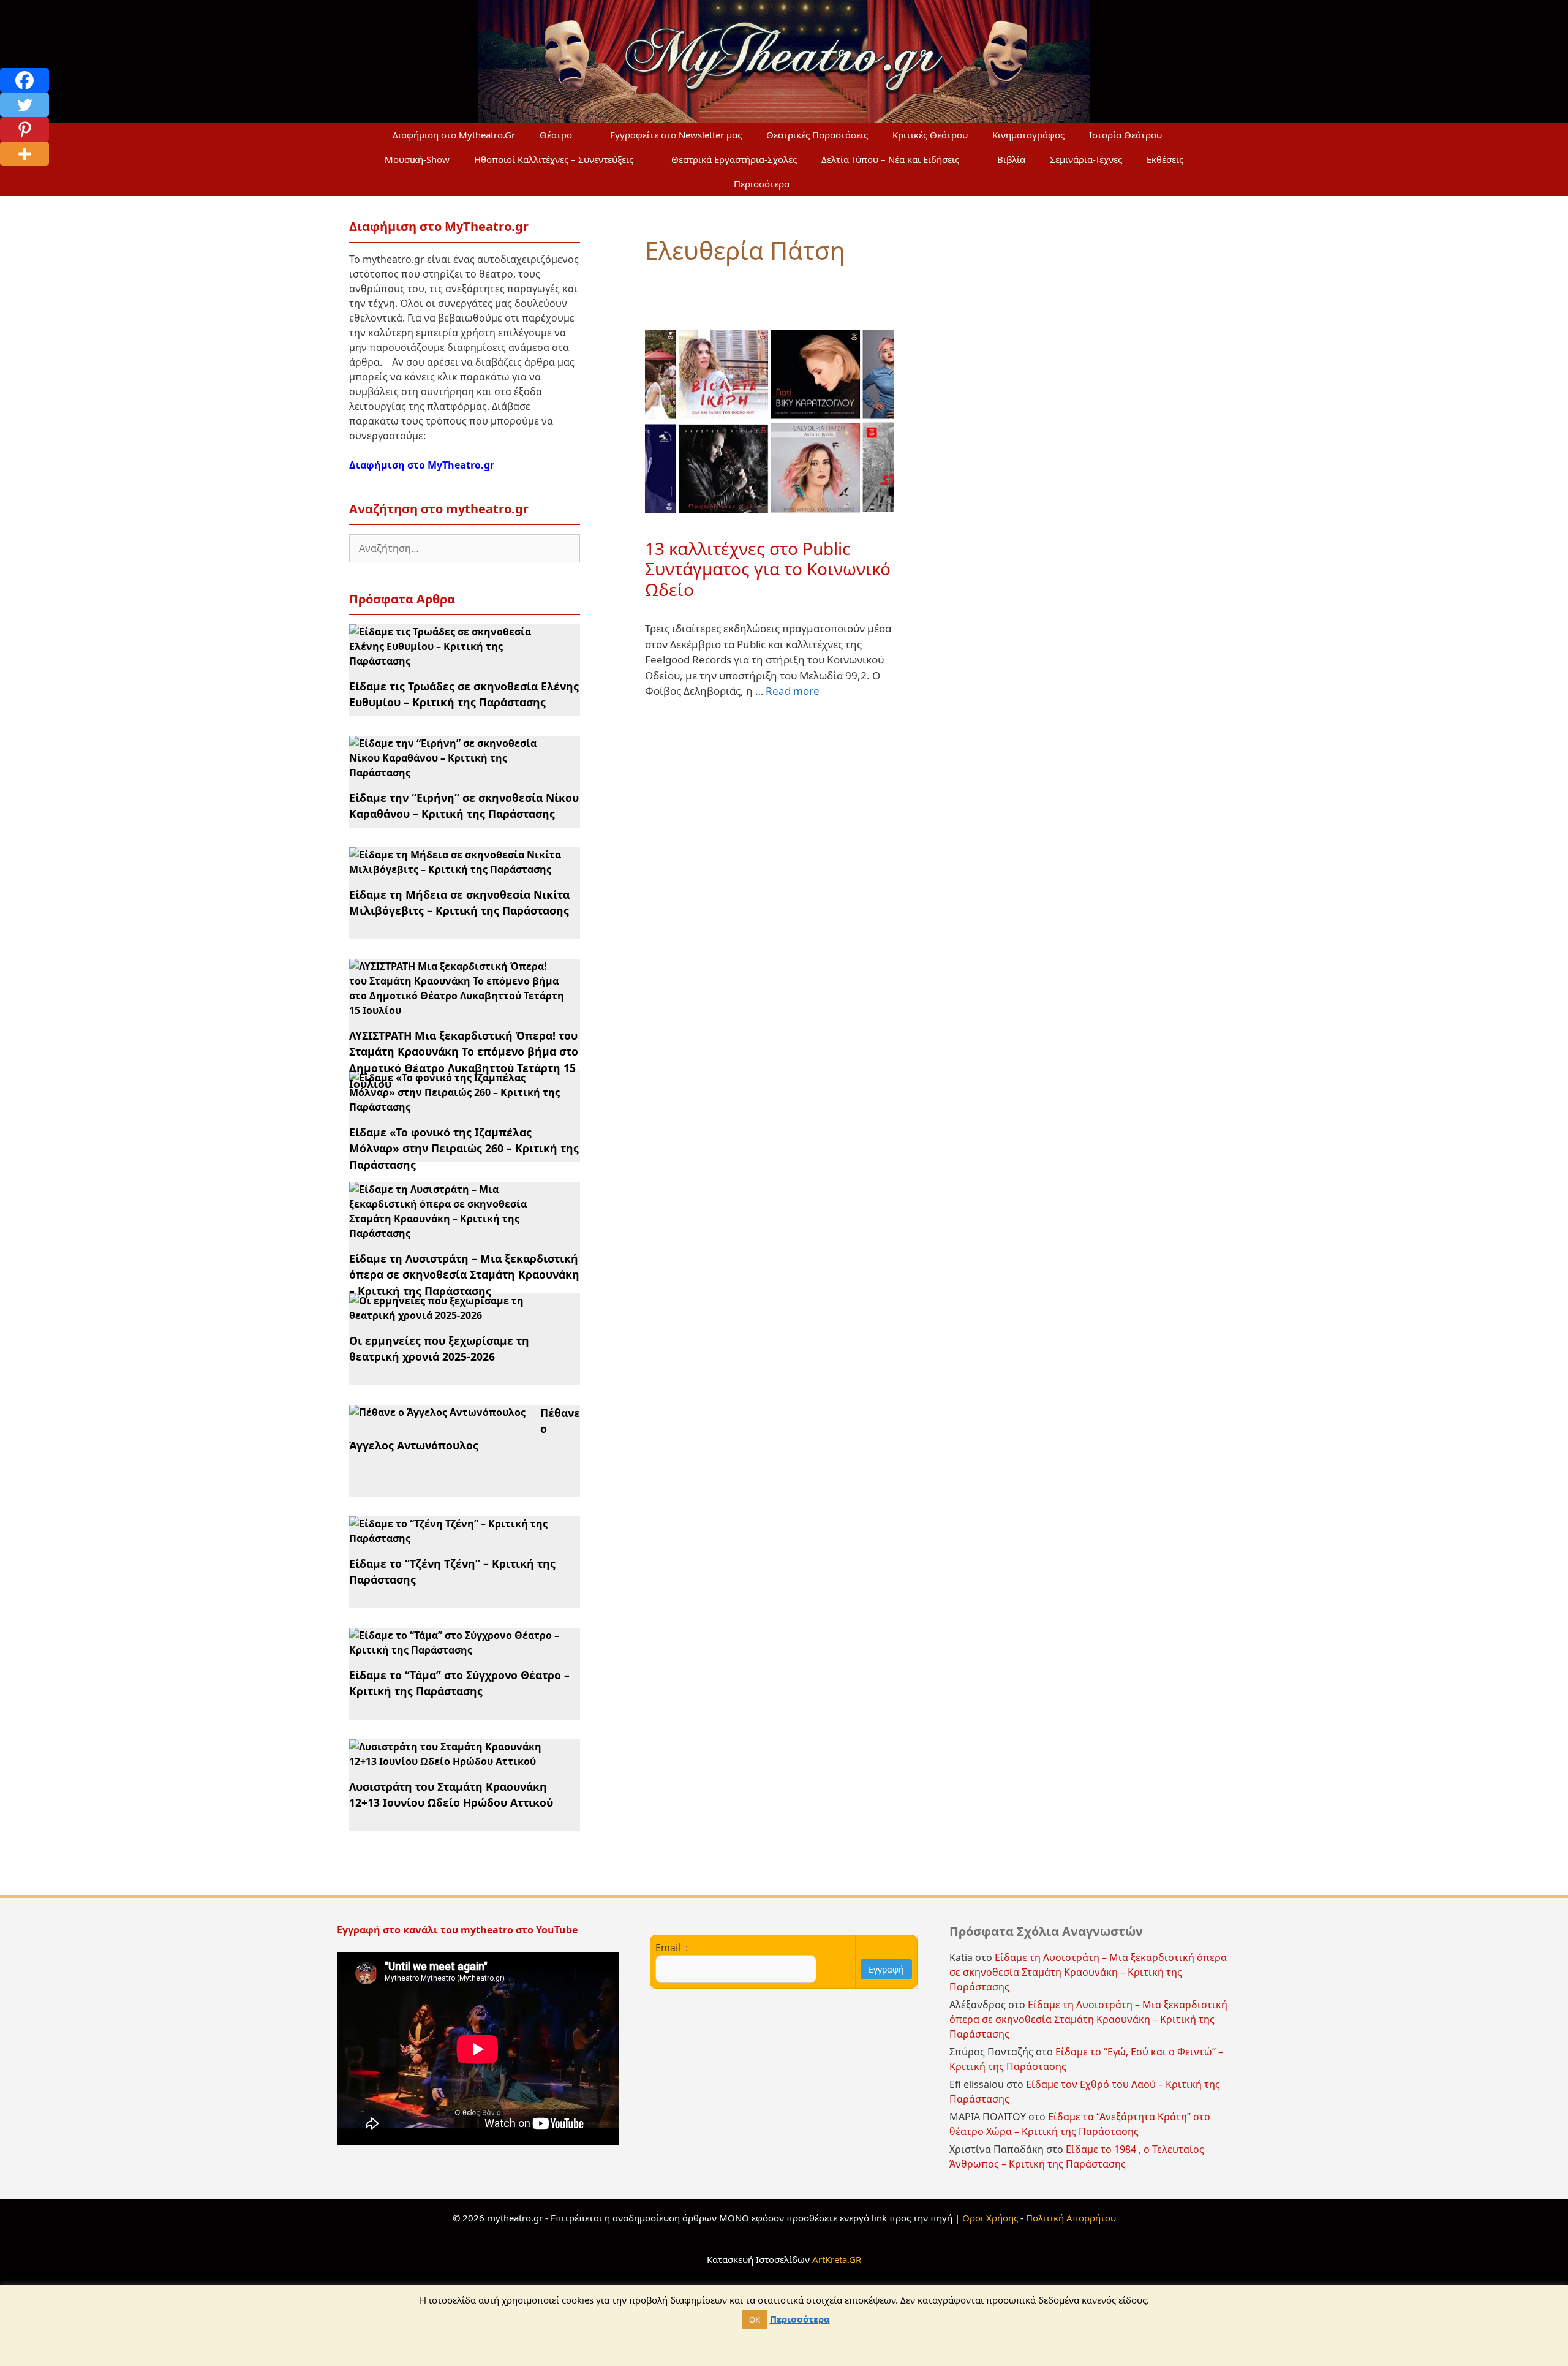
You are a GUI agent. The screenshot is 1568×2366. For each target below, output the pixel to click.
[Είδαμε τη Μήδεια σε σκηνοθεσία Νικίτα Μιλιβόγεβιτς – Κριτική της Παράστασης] (457, 869)
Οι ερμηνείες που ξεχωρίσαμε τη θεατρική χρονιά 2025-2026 (439, 1348)
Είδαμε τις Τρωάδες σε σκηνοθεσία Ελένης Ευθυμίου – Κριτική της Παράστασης (464, 694)
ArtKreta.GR (837, 2259)
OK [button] (755, 2319)
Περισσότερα (762, 184)
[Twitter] (24, 105)
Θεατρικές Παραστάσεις (817, 135)
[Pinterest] (24, 129)
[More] (24, 154)
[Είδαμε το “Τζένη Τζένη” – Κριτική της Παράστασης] (457, 1538)
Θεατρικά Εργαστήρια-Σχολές (734, 159)
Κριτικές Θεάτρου (930, 135)
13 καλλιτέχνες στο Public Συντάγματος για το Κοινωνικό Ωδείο (768, 569)
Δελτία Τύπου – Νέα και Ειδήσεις (890, 159)
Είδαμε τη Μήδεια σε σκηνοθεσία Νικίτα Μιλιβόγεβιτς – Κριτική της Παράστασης (459, 902)
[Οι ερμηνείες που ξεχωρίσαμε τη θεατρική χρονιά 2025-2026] (457, 1315)
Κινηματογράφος (1028, 135)
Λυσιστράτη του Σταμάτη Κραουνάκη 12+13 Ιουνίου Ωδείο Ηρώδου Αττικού (451, 1794)
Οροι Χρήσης (990, 2218)
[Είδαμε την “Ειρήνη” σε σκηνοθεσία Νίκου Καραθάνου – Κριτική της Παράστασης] (457, 773)
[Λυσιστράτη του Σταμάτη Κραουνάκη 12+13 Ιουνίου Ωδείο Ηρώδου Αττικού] (457, 1761)
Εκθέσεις (1165, 159)
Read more (793, 691)
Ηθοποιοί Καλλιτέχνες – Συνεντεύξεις (554, 159)
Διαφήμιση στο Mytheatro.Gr (454, 135)
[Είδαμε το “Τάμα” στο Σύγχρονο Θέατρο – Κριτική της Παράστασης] (457, 1650)
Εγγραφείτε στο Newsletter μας (676, 135)
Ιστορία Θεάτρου (1125, 135)
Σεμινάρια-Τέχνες (1086, 159)
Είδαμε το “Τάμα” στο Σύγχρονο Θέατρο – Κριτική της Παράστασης (459, 1683)
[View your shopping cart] (831, 184)
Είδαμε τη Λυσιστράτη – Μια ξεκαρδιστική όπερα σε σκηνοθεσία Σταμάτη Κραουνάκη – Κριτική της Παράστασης (464, 1275)
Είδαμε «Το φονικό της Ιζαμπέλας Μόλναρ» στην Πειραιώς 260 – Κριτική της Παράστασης (464, 1148)
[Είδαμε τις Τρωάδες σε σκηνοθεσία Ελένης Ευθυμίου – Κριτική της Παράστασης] (457, 661)
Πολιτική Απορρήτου (1071, 2218)
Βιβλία (1011, 159)
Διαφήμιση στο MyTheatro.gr (422, 465)
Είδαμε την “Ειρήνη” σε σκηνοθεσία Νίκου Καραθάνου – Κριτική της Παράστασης (464, 806)
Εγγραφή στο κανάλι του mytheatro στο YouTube (458, 1930)
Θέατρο (556, 135)
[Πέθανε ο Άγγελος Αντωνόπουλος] (437, 1412)
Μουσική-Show (417, 159)
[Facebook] (24, 80)
